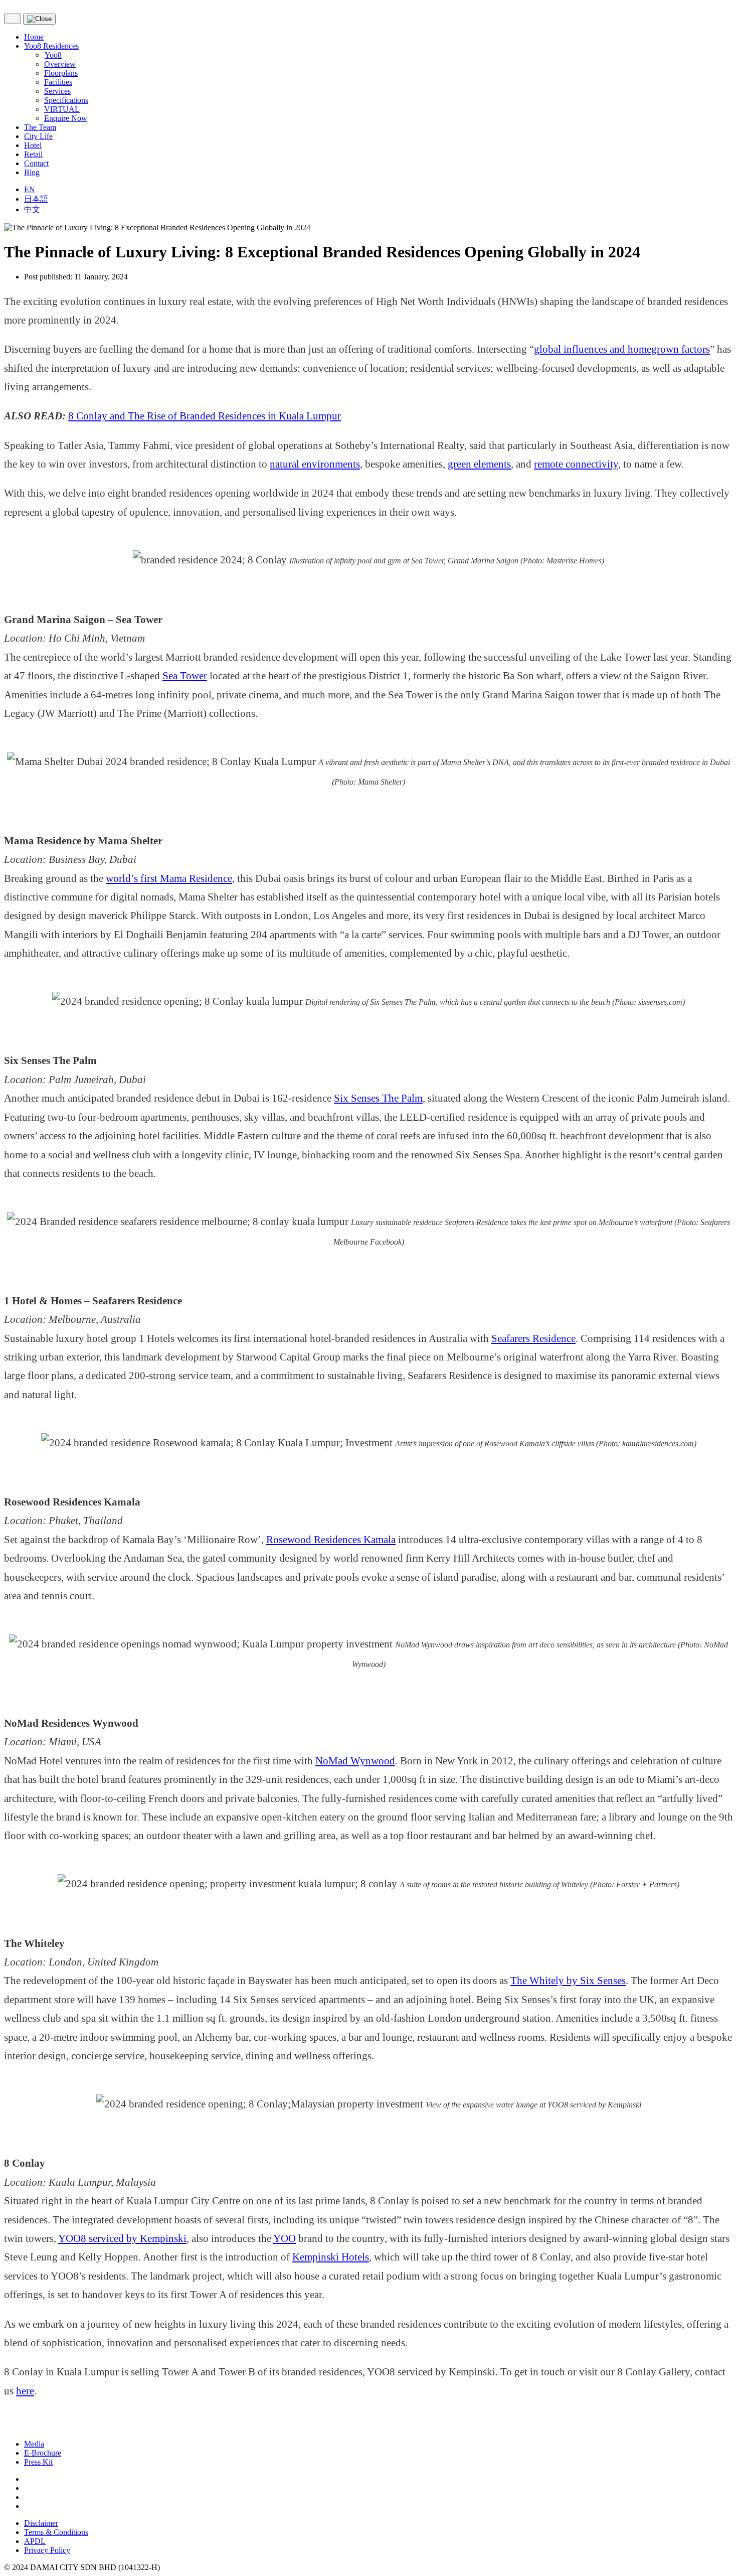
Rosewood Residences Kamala (331, 1539)
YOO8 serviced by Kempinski (122, 2238)
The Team (40, 127)
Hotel (33, 145)
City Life (38, 136)
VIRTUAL (62, 109)
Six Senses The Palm (378, 1098)
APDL (35, 2541)
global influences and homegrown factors (622, 349)
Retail (33, 154)
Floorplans (61, 73)
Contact (36, 163)
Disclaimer (41, 2523)
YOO (285, 2238)
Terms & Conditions (56, 2532)
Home (34, 37)
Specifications (66, 100)
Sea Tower (185, 675)
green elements (479, 464)
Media (34, 2444)
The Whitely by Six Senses (568, 1980)
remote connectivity (576, 464)
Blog (32, 172)
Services (57, 91)
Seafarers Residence (533, 1338)
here (25, 2391)
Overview (60, 64)
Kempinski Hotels (331, 2257)
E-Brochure (43, 2453)
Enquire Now (66, 118)
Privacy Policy (47, 2550)
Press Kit (38, 2462)
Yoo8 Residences (51, 46)
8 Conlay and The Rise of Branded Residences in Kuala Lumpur (205, 416)
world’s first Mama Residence (169, 878)
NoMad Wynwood (355, 1761)
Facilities (58, 82)
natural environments (315, 464)
